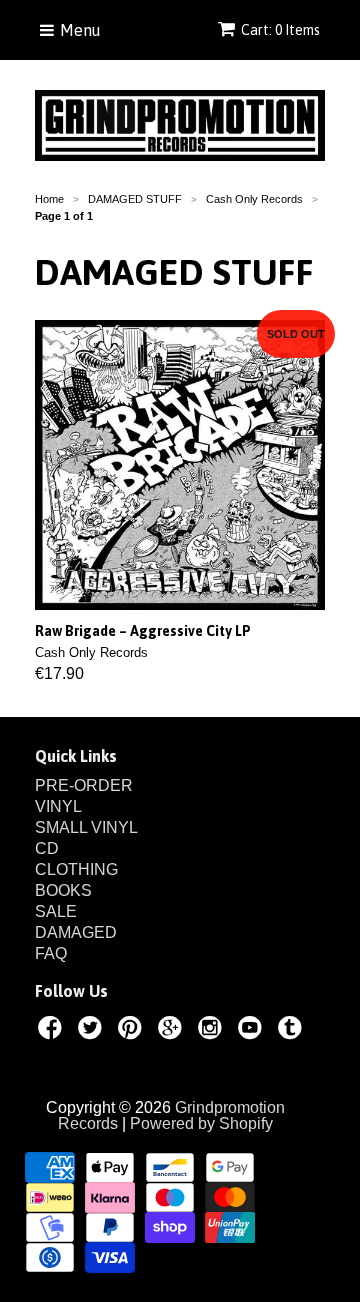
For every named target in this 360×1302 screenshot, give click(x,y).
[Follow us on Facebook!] (53, 1031)
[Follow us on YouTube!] (253, 1031)
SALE (56, 911)
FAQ (51, 953)
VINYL (58, 806)
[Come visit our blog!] (293, 1031)
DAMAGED (76, 932)
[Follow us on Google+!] (173, 1031)
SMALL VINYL (86, 827)
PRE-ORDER (84, 785)
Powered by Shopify (201, 1123)
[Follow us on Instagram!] (213, 1031)
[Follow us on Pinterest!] (133, 1031)
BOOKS (63, 890)
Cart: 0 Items (280, 30)
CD (47, 848)
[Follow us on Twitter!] (93, 1031)
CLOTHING (76, 869)
